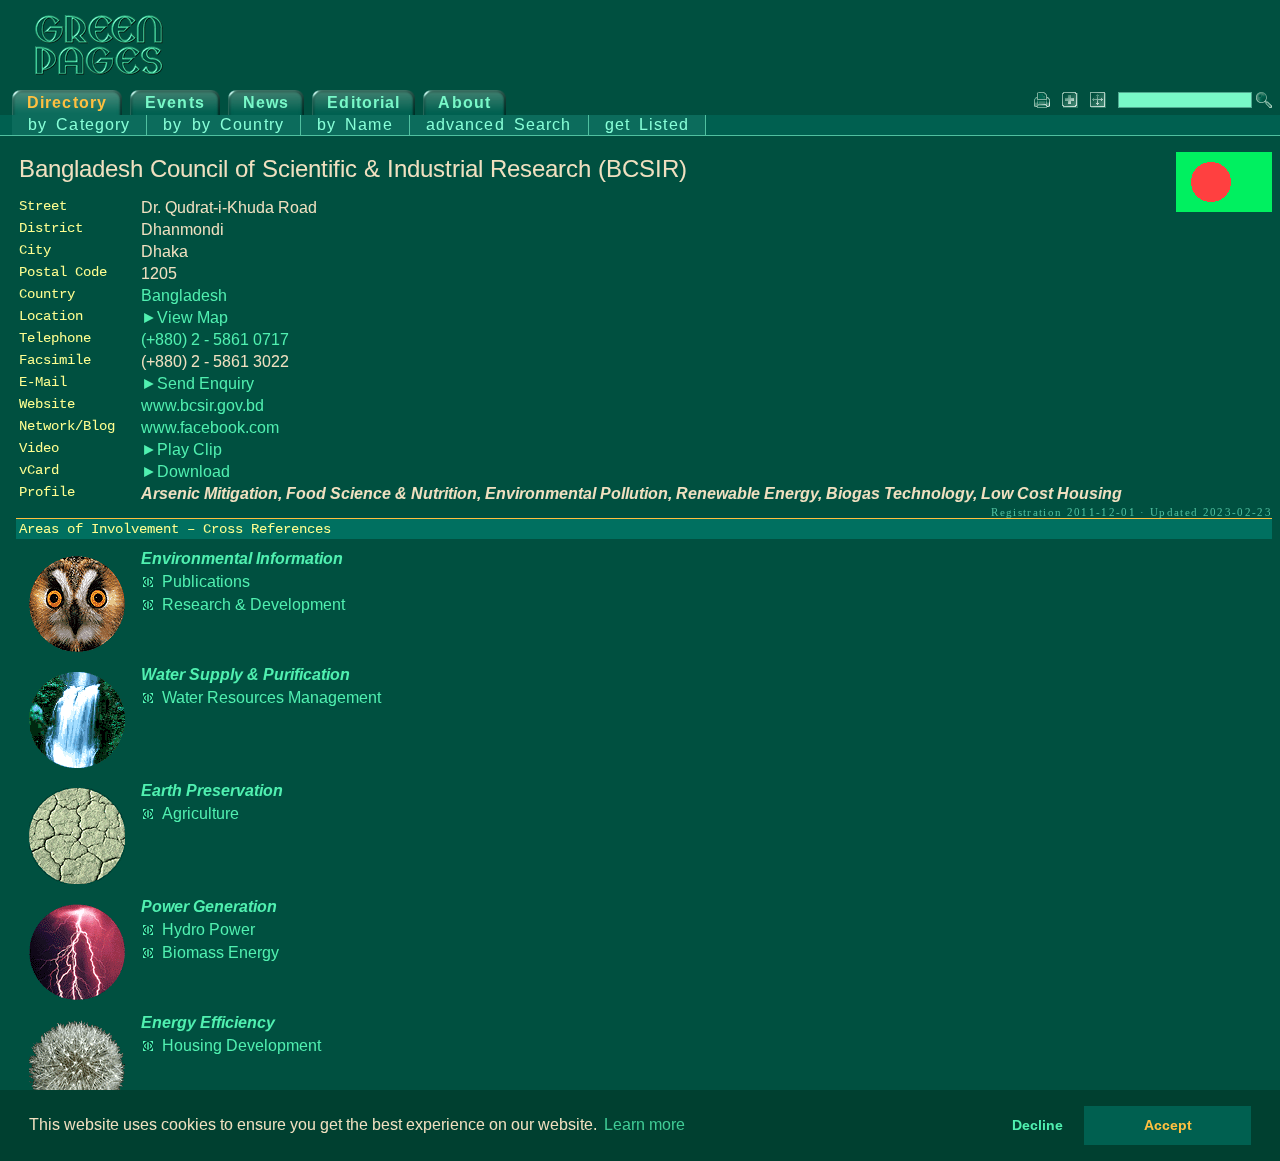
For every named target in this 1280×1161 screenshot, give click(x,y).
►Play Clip (181, 449)
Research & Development (253, 604)
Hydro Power (208, 929)
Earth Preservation (212, 790)
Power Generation (209, 906)
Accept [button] (1168, 1125)
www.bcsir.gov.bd (202, 405)
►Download (185, 471)
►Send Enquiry (197, 383)
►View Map (184, 317)
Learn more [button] (644, 1124)
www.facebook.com (210, 427)
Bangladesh (184, 295)
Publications (206, 581)
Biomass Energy (220, 952)
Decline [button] (1037, 1125)
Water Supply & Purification (245, 674)
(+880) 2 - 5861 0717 (215, 339)
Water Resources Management (271, 697)
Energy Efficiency (208, 1022)
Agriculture (200, 813)
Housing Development (241, 1045)
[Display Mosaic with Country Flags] (1224, 206)
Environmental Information (242, 558)
